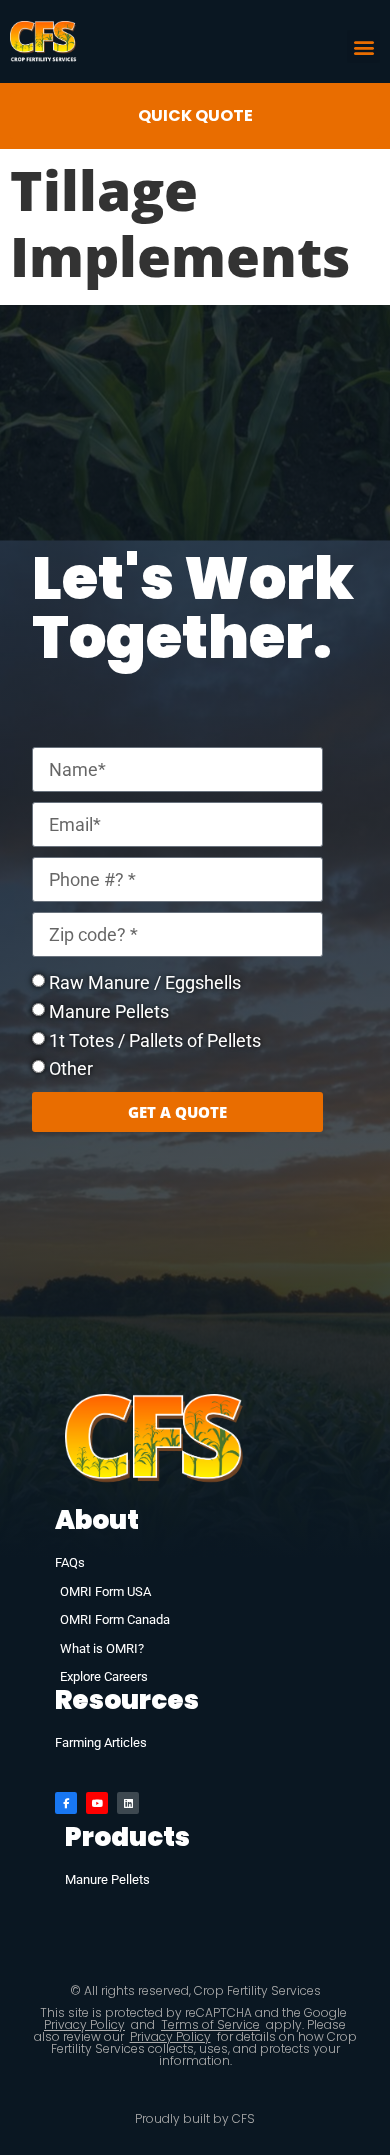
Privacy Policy (84, 2024)
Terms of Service (210, 2024)
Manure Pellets (109, 1011)
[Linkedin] (128, 1803)
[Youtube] (97, 1803)
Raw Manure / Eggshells (145, 982)
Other (71, 1068)
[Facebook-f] (66, 1803)
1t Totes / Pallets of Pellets (155, 1039)
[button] (363, 46)
